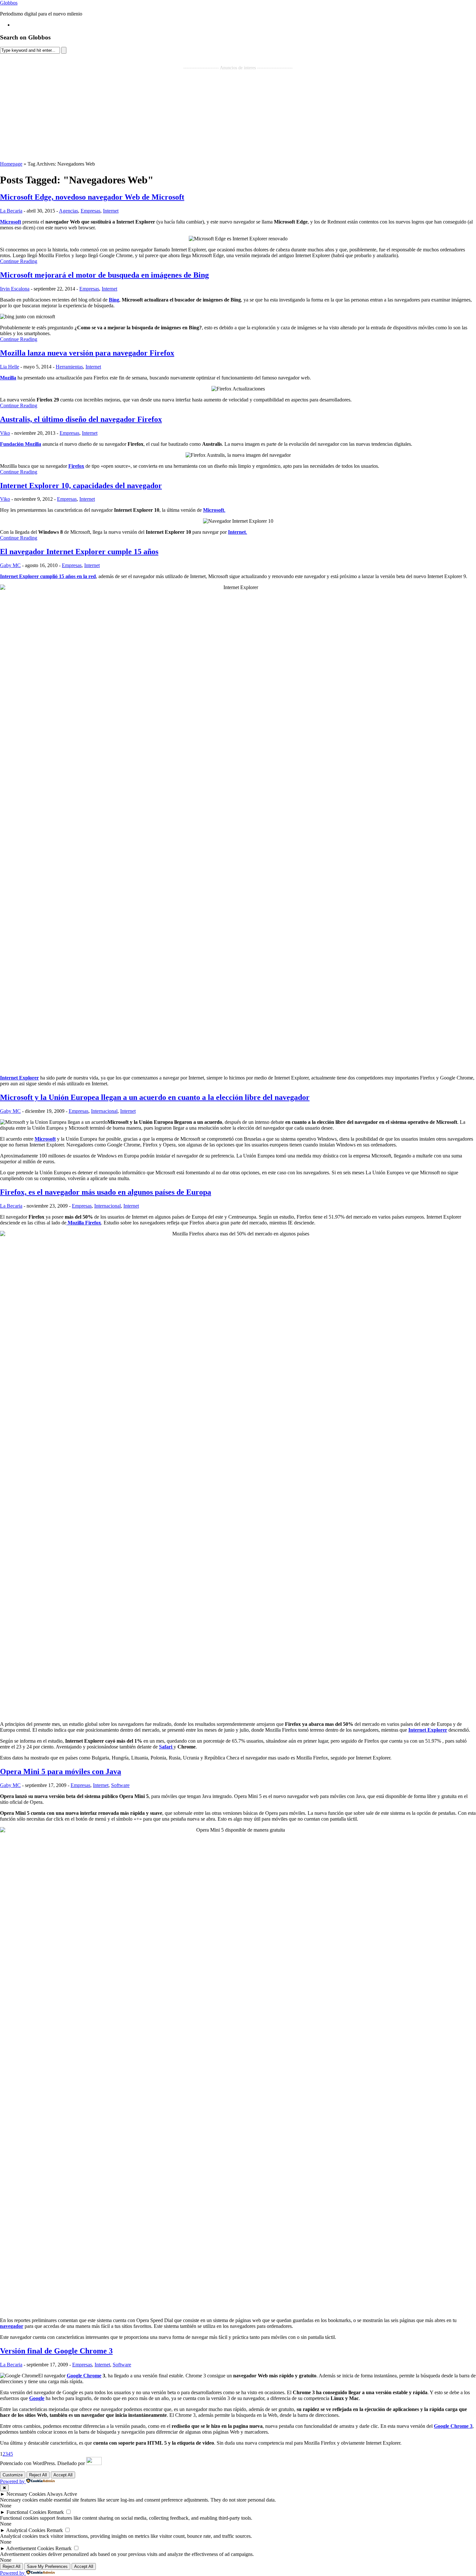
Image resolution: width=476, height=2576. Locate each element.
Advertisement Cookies (30, 2548)
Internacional (104, 1111)
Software (120, 1785)
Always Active (62, 2494)
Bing (114, 300)
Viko (5, 433)
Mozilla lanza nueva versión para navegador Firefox (87, 353)
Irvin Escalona (15, 289)
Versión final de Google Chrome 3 (56, 2351)
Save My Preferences (47, 2566)
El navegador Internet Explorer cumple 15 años (79, 552)
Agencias (68, 211)
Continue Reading (19, 261)
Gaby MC (10, 565)
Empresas (91, 211)
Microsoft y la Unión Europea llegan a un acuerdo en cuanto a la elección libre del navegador (155, 1097)
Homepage (11, 164)
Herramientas (69, 367)
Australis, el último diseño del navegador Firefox (81, 419)
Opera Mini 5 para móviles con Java (61, 1771)
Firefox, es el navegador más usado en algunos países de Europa (106, 1192)
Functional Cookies (26, 2512)
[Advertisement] (238, 116)
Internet (111, 211)
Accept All (63, 2475)
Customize (13, 2475)
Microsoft (11, 222)
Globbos (9, 3)
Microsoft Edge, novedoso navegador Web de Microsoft (92, 197)
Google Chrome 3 (453, 2426)
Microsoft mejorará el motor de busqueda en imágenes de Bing (104, 275)
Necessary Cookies (26, 2494)
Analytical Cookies (26, 2530)
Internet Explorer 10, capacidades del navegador (81, 486)
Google (37, 2398)
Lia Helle (10, 367)
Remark (56, 2512)
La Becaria (11, 211)
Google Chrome (84, 2376)
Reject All (38, 2475)
